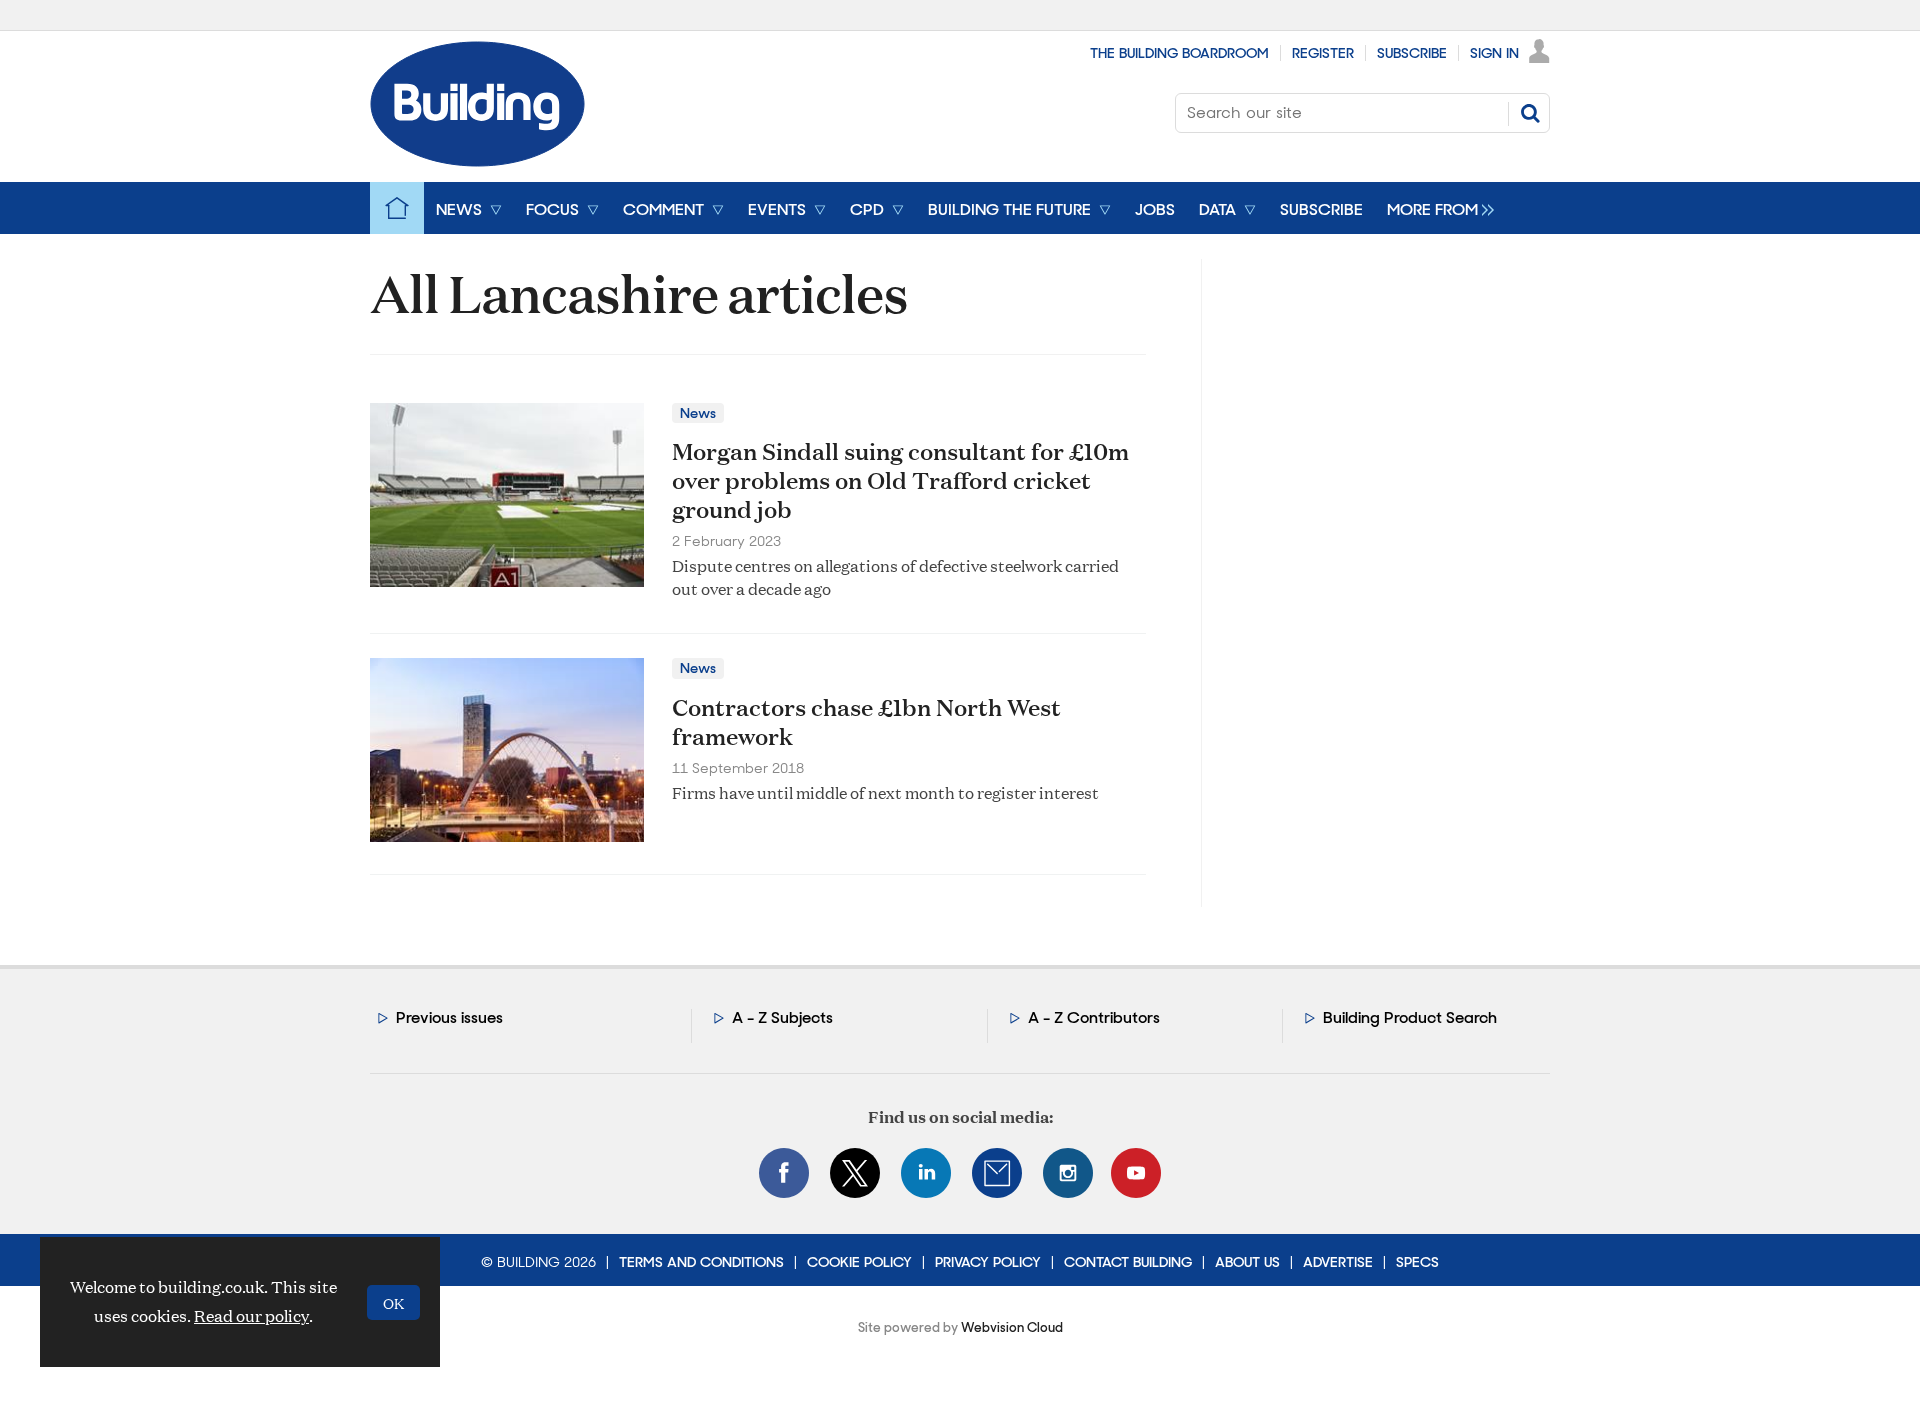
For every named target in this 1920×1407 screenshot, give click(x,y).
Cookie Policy (859, 1262)
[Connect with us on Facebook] (784, 1173)
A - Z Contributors (1094, 1017)
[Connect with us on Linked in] (926, 1173)
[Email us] (997, 1173)
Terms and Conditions (701, 1262)
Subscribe (1412, 53)
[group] (1435, 208)
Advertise (1338, 1262)
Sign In (1494, 53)
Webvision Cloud (1012, 1327)
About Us (1247, 1262)
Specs (1417, 1262)
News (698, 413)
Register (1323, 53)
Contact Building (1128, 1262)
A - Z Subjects (782, 1017)
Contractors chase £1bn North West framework (866, 721)
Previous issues (449, 1017)
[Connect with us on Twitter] (855, 1173)
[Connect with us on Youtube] (1136, 1173)
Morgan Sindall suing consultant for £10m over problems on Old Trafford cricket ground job (900, 480)
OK (393, 1302)
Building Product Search (1410, 1017)
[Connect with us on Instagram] (1068, 1173)
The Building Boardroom (1179, 53)
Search (1530, 113)
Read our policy (251, 1315)
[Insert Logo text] (477, 160)
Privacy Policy (988, 1262)
